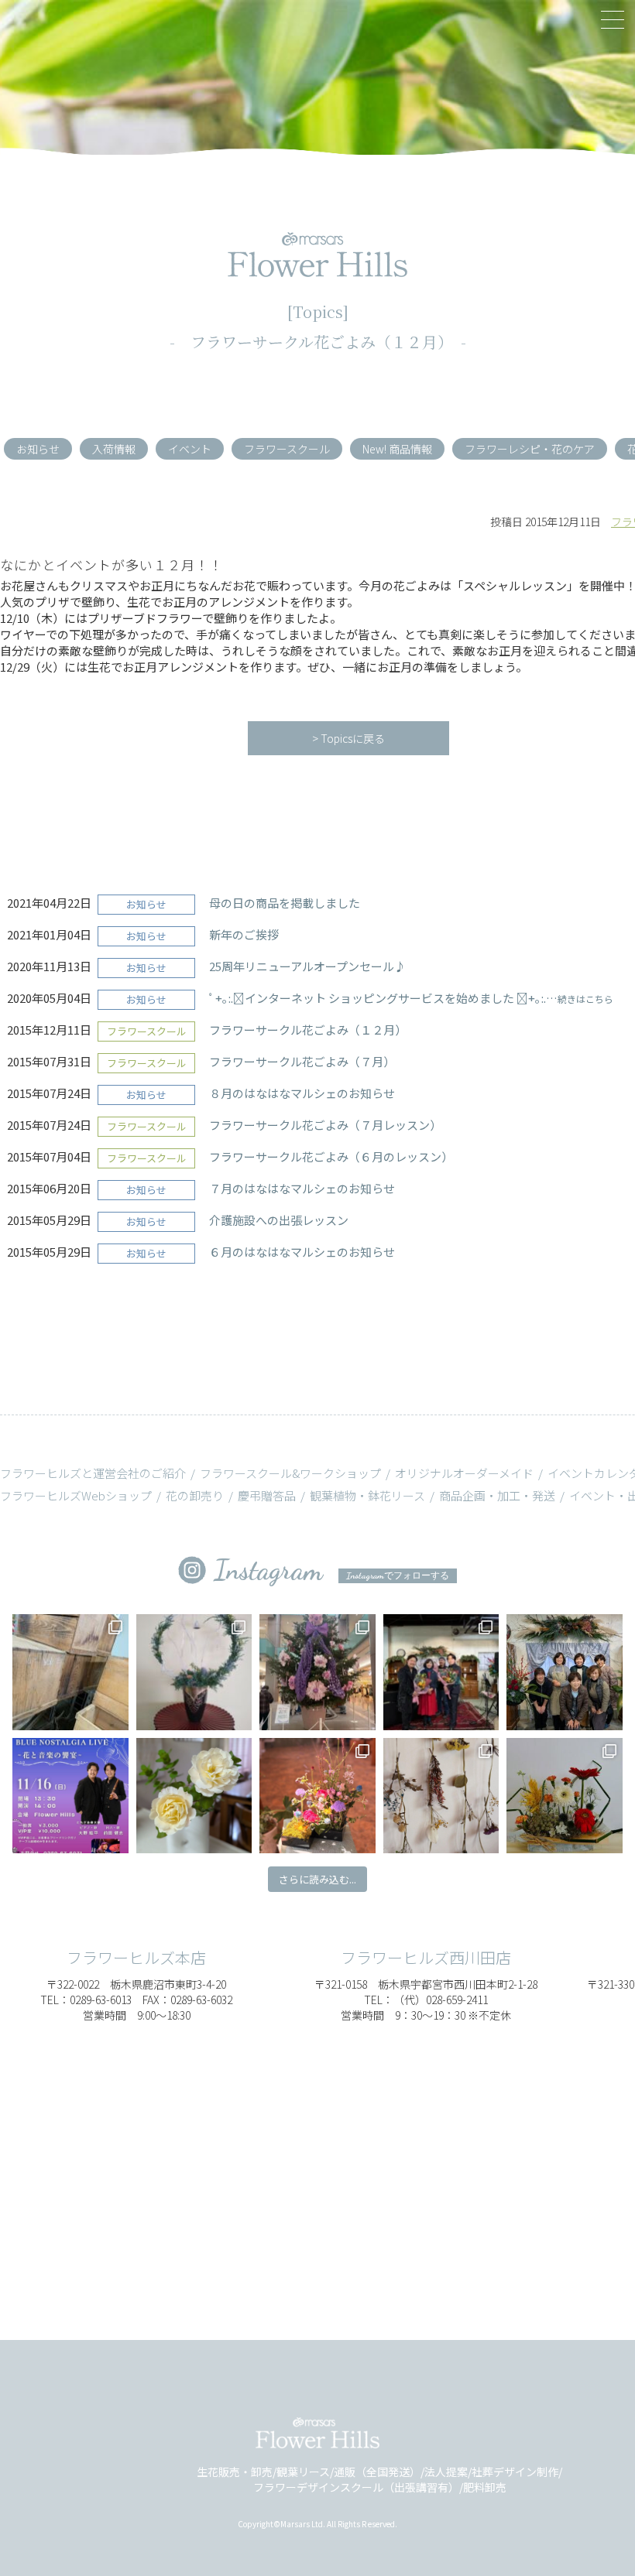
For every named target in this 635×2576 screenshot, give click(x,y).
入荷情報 (114, 449)
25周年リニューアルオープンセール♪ (307, 966)
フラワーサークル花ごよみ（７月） (302, 1061)
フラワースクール (287, 449)
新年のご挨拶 (244, 934)
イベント (190, 449)
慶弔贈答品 (267, 1495)
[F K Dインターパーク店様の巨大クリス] (317, 1672)
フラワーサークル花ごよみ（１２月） (308, 1030)
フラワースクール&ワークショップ (290, 1473)
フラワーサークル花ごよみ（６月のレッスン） (331, 1156)
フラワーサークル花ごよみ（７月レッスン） (325, 1125)
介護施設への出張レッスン (279, 1220)
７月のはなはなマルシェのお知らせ (302, 1188)
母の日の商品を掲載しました (285, 903)
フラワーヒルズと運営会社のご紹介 (93, 1473)
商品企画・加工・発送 (497, 1495)
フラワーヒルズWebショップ (76, 1495)
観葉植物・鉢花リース (367, 1495)
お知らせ (38, 449)
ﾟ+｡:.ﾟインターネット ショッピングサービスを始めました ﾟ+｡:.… (411, 998)
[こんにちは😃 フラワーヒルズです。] (564, 1796)
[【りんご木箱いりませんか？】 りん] (70, 1672)
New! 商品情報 (397, 449)
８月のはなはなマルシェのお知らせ (302, 1093)
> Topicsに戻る (348, 738)
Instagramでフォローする (398, 1575)
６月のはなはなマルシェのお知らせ (302, 1252)
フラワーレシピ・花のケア (530, 449)
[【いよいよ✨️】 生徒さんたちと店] (564, 1672)
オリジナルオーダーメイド (464, 1473)
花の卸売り (195, 1495)
